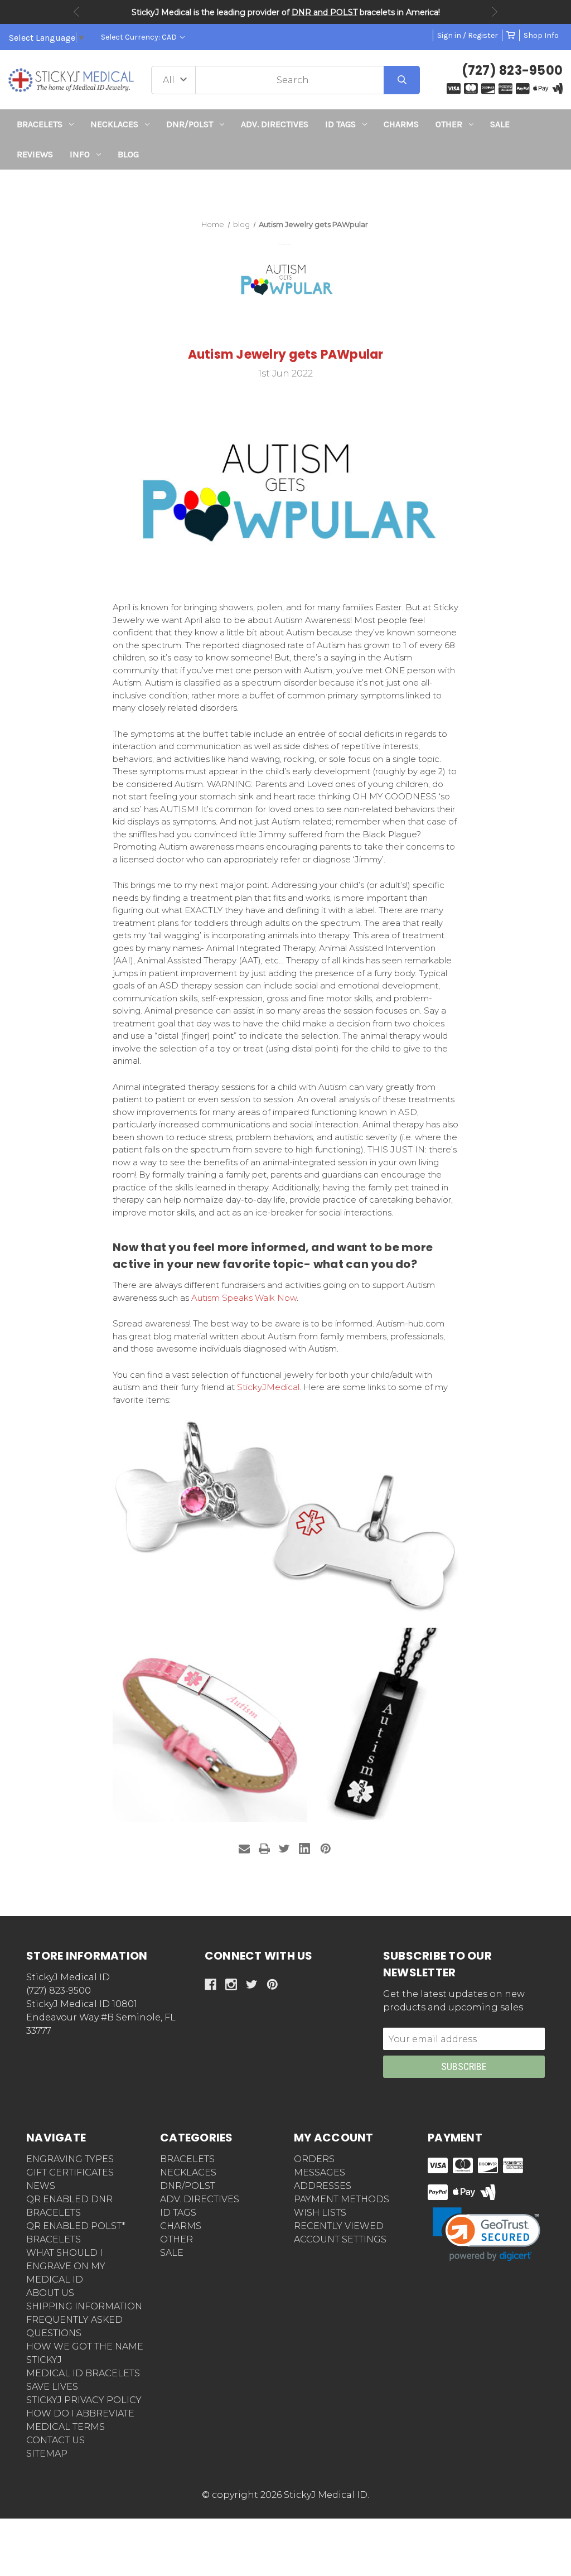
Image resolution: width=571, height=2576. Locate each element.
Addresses (323, 2186)
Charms (401, 124)
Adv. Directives (275, 124)
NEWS (41, 2186)
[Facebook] (211, 1984)
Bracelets (40, 124)
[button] (286, 190)
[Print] (264, 1849)
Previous (76, 12)
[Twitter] (284, 1849)
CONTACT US (55, 2440)
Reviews (35, 154)
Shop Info (541, 35)
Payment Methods (342, 2199)
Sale (500, 124)
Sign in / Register (468, 35)
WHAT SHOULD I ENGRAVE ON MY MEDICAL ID (66, 2266)
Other (449, 124)
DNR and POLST (325, 12)
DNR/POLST (190, 124)
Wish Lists (320, 2213)
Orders (314, 2159)
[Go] (402, 80)
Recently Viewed (339, 2226)
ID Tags (340, 124)
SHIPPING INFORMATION (84, 2306)
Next (495, 12)
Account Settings (340, 2239)
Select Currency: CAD (140, 37)
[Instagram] (231, 1984)
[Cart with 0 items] (511, 35)
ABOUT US (50, 2293)
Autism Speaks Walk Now (243, 1298)
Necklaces (114, 124)
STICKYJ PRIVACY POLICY (84, 2400)
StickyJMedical (267, 1387)
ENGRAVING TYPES (70, 2159)
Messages (320, 2172)
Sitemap (47, 2454)
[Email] (244, 1849)
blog (128, 154)
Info (80, 154)
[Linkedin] (304, 1849)
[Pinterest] (326, 1849)
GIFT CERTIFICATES (70, 2172)
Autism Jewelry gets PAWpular (286, 354)
